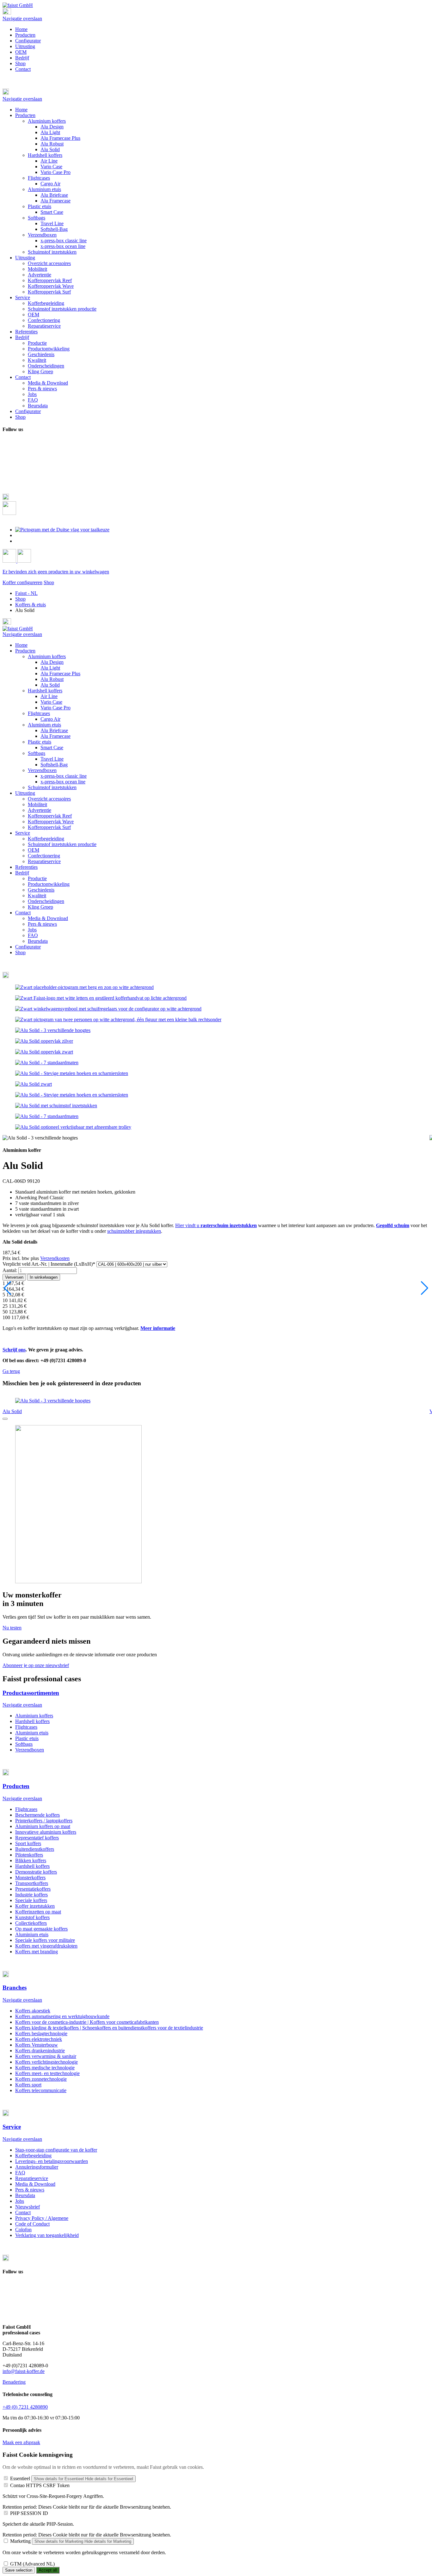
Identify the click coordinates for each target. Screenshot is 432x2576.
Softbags (37, 753)
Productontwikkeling (49, 884)
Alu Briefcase (54, 730)
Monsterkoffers (30, 1878)
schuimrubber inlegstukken (134, 1231)
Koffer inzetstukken (35, 1906)
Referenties (26, 867)
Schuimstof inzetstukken (52, 787)
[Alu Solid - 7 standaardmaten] (47, 1063)
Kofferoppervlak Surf (49, 827)
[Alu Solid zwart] (34, 1084)
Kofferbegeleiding (46, 839)
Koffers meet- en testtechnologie (47, 2073)
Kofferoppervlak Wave (51, 822)
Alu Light (50, 668)
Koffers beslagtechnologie (41, 2033)
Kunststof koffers (32, 1917)
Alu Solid (50, 685)
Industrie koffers (31, 1895)
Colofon (23, 2230)
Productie (37, 878)
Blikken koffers (31, 1860)
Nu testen (12, 1628)
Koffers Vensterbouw (37, 2045)
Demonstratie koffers (36, 1872)
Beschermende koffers (37, 1815)
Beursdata (38, 941)
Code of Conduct (32, 2224)
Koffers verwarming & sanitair (46, 2056)
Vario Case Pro (56, 708)
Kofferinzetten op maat (38, 1912)
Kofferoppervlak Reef (50, 816)
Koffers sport (28, 2085)
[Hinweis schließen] (5, 1419)
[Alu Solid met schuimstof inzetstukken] (56, 1106)
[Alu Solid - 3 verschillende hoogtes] (53, 1030)
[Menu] (7, 13)
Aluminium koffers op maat (43, 1826)
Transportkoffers (32, 1883)
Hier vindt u (216, 1225)
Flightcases (39, 713)
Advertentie (40, 810)
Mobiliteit (37, 804)
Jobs (32, 930)
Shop (20, 63)
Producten (25, 35)
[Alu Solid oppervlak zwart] (44, 1052)
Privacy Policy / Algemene (42, 2218)
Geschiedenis (41, 890)
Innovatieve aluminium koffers (46, 1832)
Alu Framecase (56, 736)
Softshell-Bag (54, 765)
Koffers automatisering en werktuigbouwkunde (62, 2016)
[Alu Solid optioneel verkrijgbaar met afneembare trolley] (73, 1127)
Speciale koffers (31, 1900)
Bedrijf (22, 58)
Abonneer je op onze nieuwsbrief (36, 1665)
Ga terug (11, 1371)
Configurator (28, 41)
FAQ (33, 935)
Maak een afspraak (21, 2442)
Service (23, 833)
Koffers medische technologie (45, 2068)
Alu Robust (52, 679)
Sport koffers (28, 1843)
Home (21, 29)
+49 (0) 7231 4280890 (25, 2407)
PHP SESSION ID (29, 2513)
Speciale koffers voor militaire (45, 1940)
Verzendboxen (42, 770)
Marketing (20, 2541)
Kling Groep (40, 907)
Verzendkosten (55, 1258)
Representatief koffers (37, 1838)
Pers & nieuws (42, 924)
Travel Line (52, 759)
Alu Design (52, 662)
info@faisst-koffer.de (24, 2371)
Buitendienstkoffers (35, 1849)
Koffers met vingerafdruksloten (46, 1946)
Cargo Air (50, 719)
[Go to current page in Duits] (62, 530)
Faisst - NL (26, 593)
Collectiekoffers (31, 1923)
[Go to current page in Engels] (19, 535)
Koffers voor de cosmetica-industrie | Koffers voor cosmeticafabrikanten (87, 2022)
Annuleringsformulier (37, 2167)
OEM (21, 52)
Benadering (14, 2382)
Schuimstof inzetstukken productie (62, 844)
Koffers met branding (37, 1952)
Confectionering (44, 856)
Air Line (49, 696)
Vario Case (51, 702)
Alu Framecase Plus (60, 673)
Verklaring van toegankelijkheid (47, 2235)
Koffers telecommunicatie (41, 2090)
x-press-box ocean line (63, 782)
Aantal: (10, 1270)
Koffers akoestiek (33, 2011)
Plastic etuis (40, 742)
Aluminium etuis (44, 725)
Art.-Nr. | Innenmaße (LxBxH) (49, 1264)
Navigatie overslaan (22, 19)
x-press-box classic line (64, 776)
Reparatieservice (44, 861)
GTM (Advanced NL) (32, 2564)
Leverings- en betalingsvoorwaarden (52, 2161)
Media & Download (48, 918)
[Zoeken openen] (9, 513)
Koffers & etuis (31, 605)
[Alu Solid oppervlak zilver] (44, 1041)
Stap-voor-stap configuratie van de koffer (56, 2150)
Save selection (19, 2570)
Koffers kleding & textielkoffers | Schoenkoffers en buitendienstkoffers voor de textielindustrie (109, 2028)
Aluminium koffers (47, 656)
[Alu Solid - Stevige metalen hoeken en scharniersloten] (72, 1073)
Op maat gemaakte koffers (41, 1929)
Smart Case (52, 747)
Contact (23, 69)
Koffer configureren (22, 582)
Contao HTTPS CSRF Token (40, 2485)
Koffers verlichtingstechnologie (46, 2062)
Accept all (48, 2570)
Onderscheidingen (46, 901)
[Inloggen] (10, 561)
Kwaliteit (37, 896)
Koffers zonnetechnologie (41, 2079)
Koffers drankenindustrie (40, 2051)
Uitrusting (25, 46)
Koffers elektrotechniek (39, 2039)
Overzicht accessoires (49, 799)
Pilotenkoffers (29, 1855)
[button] (216, 92)
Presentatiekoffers (33, 1889)
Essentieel (20, 2478)
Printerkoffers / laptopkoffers (44, 1821)
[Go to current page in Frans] (19, 541)
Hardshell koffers (45, 691)
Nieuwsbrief (28, 2207)
